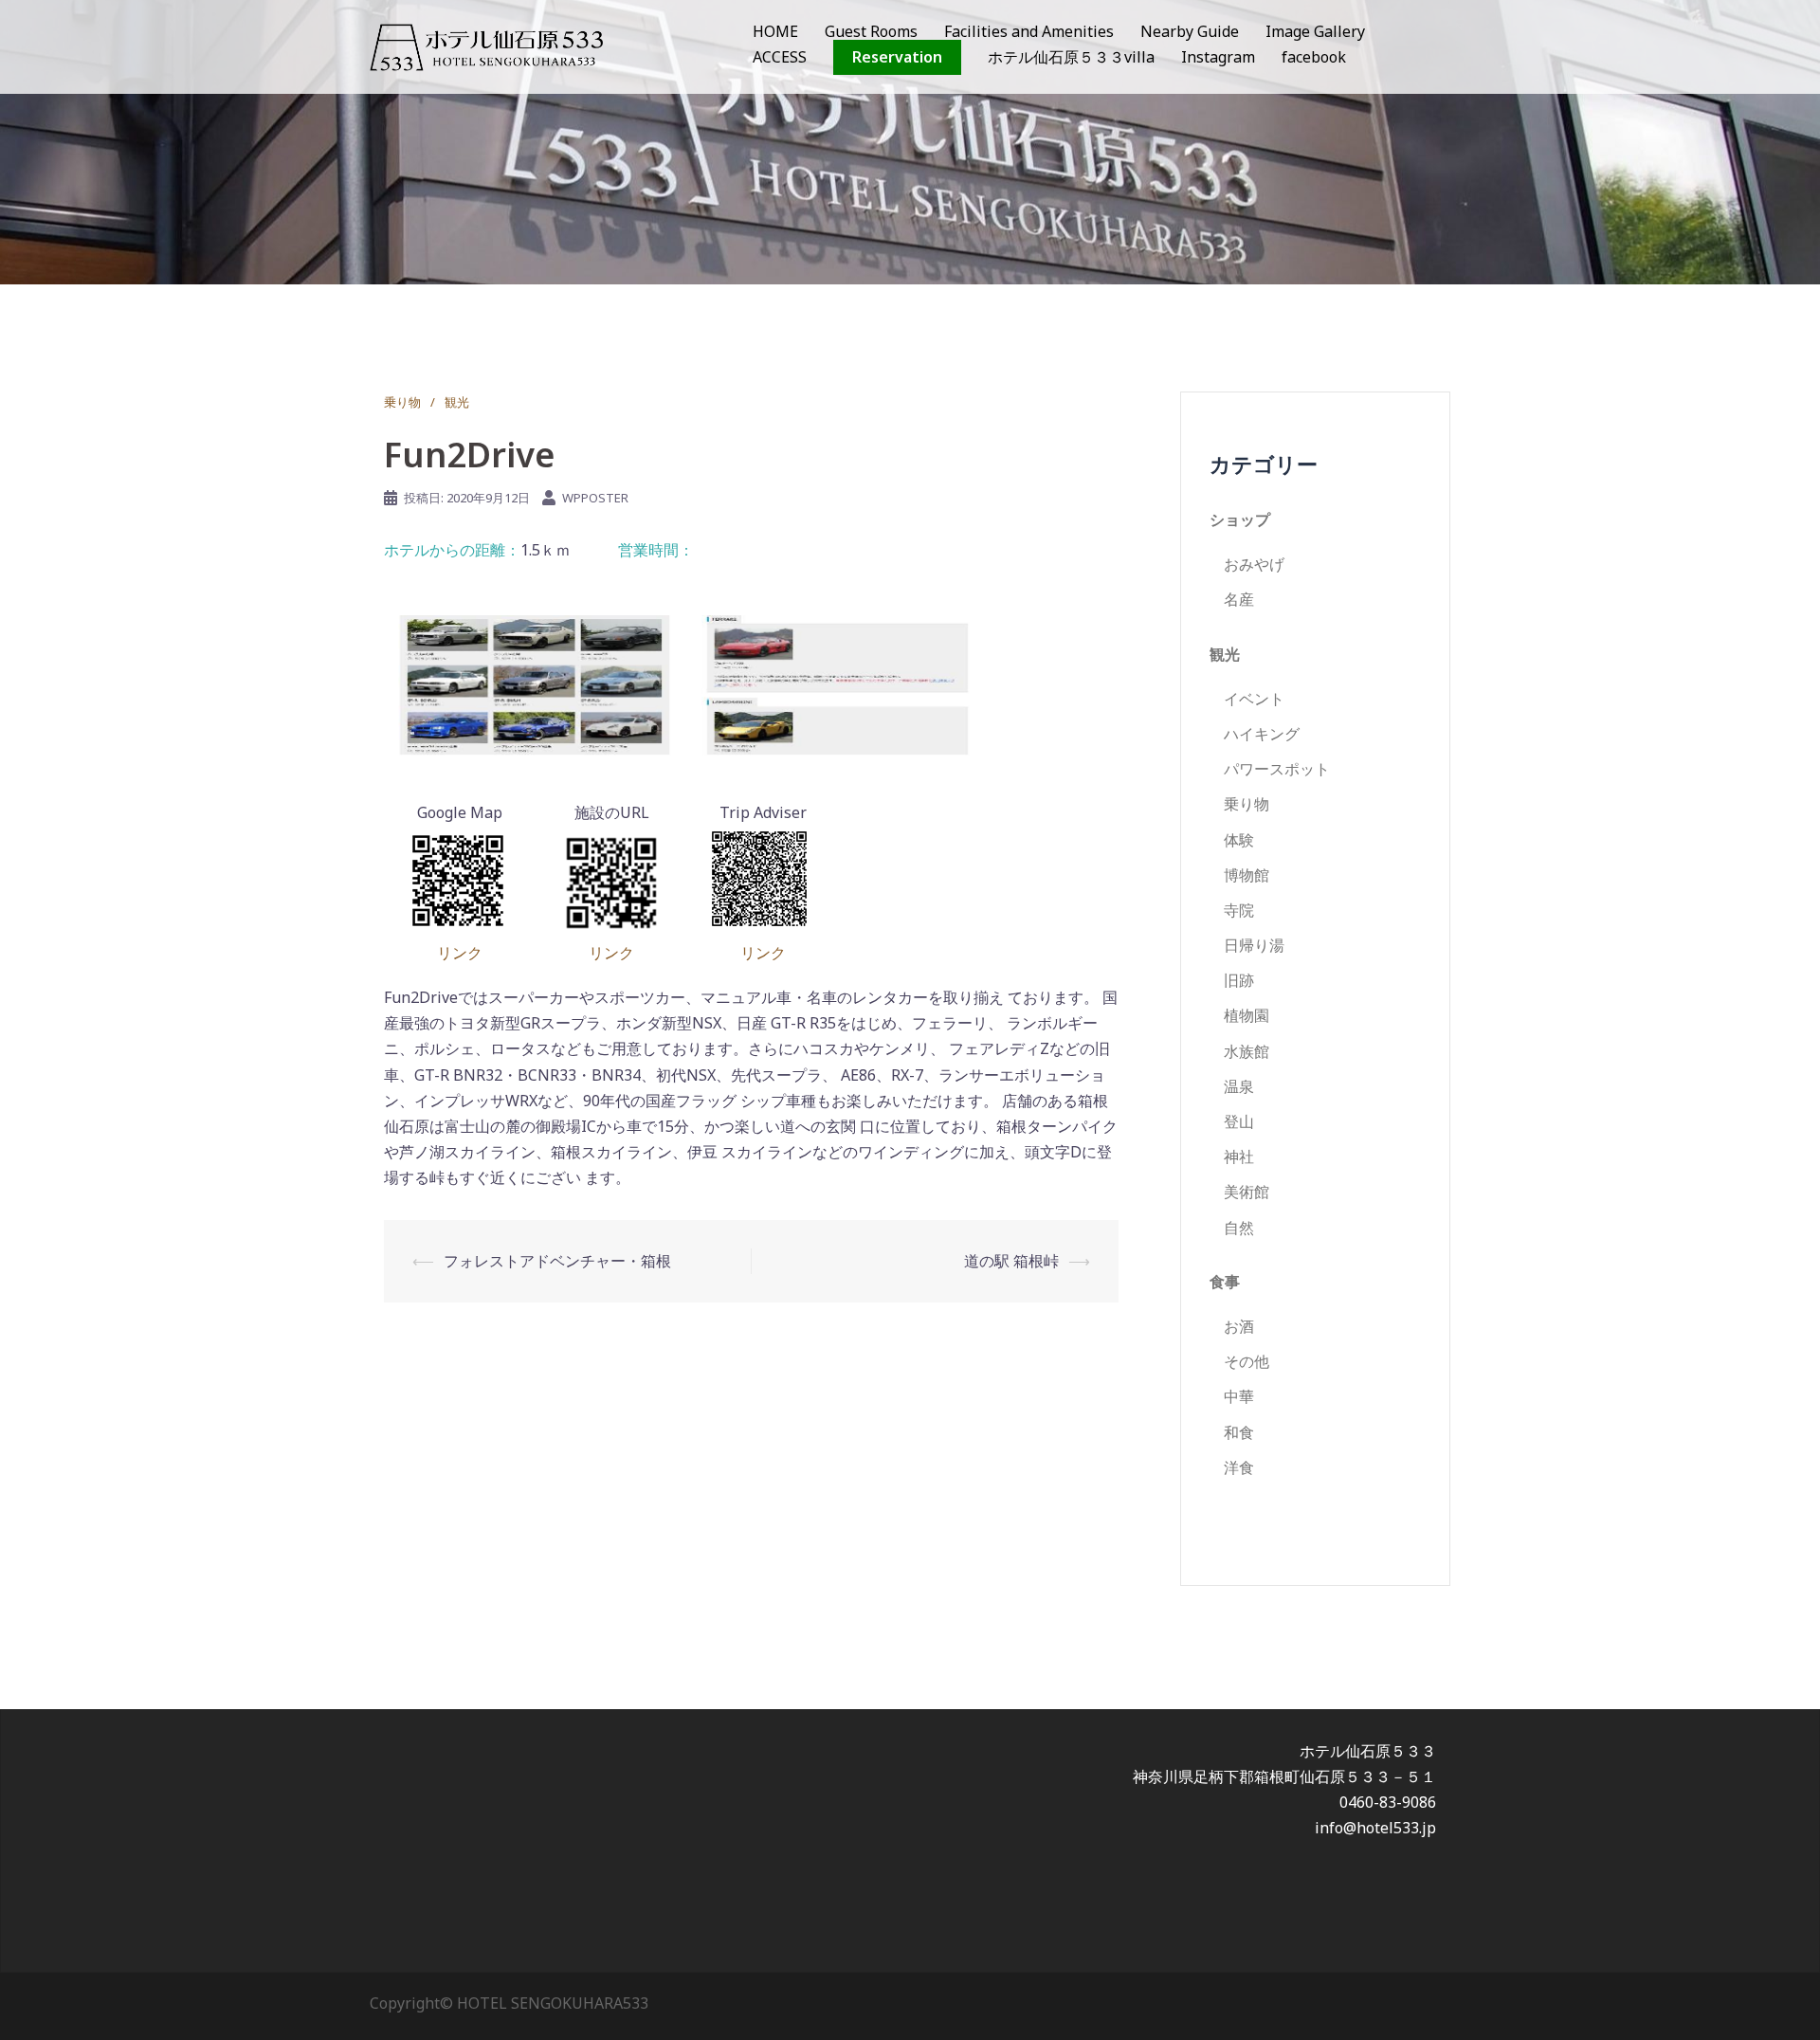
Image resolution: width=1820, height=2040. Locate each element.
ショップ (1240, 519)
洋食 (1239, 1467)
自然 (1239, 1228)
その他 (1247, 1361)
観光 (457, 402)
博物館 (1247, 875)
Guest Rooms (871, 31)
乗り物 (402, 402)
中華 (1239, 1396)
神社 (1239, 1157)
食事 (1225, 1282)
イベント (1254, 699)
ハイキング (1262, 734)
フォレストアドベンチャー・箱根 (557, 1261)
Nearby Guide (1190, 31)
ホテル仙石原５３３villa (1071, 57)
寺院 (1239, 910)
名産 (1239, 599)
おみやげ (1254, 564)
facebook (1314, 57)
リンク (460, 953)
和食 (1239, 1432)
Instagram (1218, 57)
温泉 (1239, 1086)
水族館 (1247, 1051)
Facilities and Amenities (1029, 31)
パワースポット (1277, 769)
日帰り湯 (1254, 945)
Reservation (897, 57)
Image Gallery (1315, 31)
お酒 (1239, 1326)
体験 (1239, 840)
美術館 (1247, 1192)
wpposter (595, 498)
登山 (1239, 1121)
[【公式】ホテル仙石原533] (486, 46)
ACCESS (780, 57)
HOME (775, 31)
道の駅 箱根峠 (1011, 1261)
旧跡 (1239, 980)
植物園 (1247, 1015)
